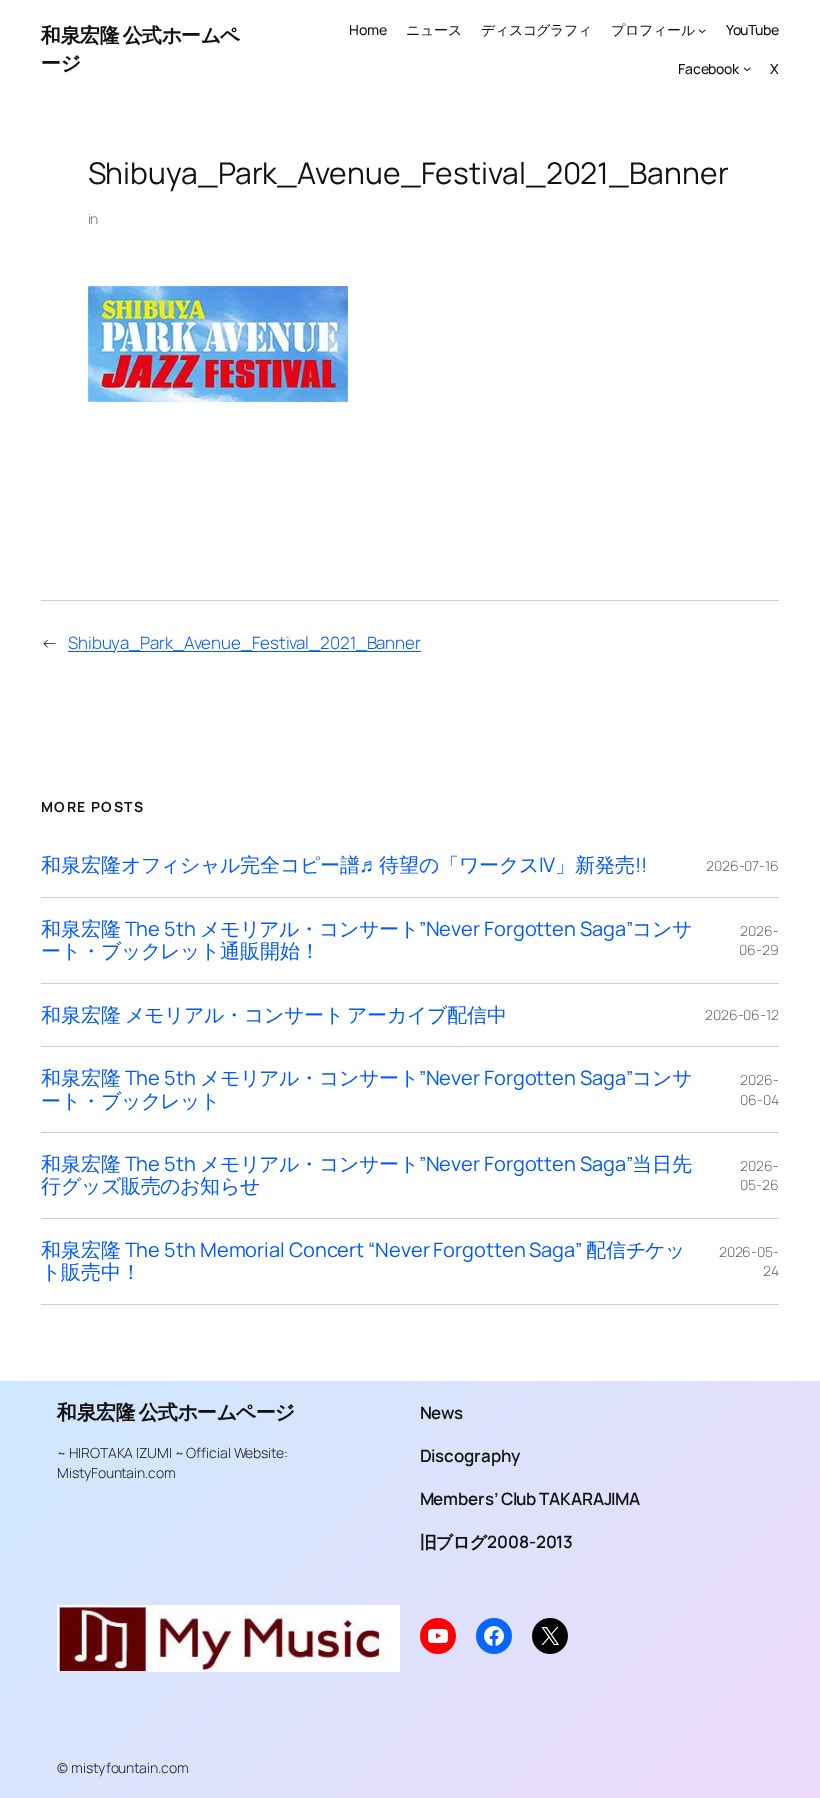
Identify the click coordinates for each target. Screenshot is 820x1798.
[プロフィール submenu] (702, 30)
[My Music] (228, 1664)
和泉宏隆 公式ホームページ (176, 1411)
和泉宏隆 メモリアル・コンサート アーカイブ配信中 (274, 1015)
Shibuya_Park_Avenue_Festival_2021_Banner (244, 642)
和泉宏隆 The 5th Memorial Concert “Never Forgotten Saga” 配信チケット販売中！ (363, 1261)
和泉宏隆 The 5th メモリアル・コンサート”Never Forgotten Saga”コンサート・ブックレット (366, 1089)
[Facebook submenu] (747, 68)
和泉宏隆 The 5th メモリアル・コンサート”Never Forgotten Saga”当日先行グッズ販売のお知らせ (366, 1175)
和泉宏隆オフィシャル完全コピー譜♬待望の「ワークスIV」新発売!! (344, 865)
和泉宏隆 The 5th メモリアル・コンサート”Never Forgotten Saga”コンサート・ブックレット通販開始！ (366, 940)
